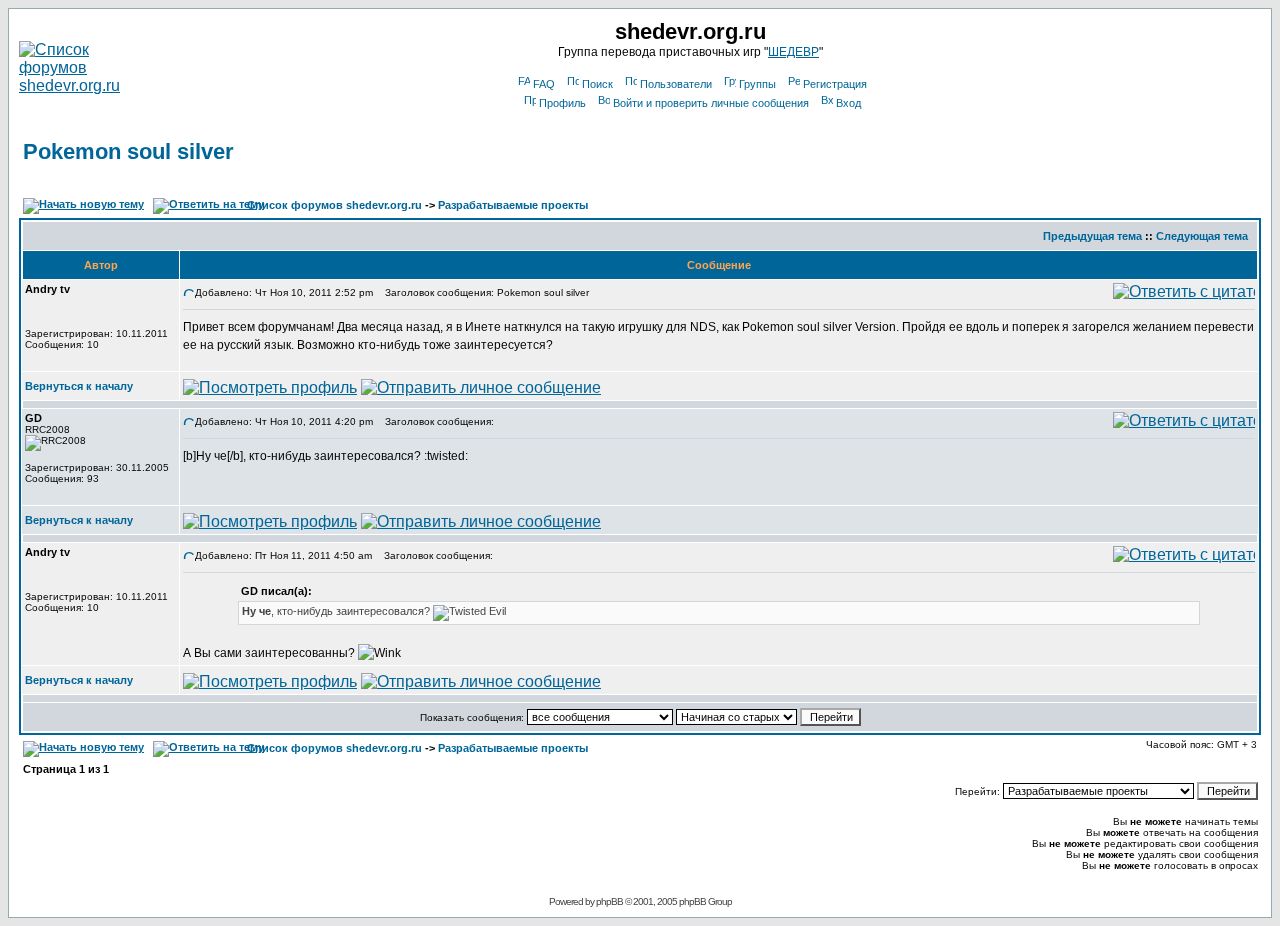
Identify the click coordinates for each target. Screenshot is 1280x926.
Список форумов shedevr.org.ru (334, 205)
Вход (848, 103)
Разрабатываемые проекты (513, 205)
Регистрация (835, 84)
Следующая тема (1202, 236)
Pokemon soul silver (128, 151)
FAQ (544, 84)
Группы (757, 84)
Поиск (597, 84)
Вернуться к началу (79, 386)
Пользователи (676, 84)
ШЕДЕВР (793, 52)
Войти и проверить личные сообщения (711, 103)
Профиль (562, 103)
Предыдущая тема (1092, 236)
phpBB (609, 901)
